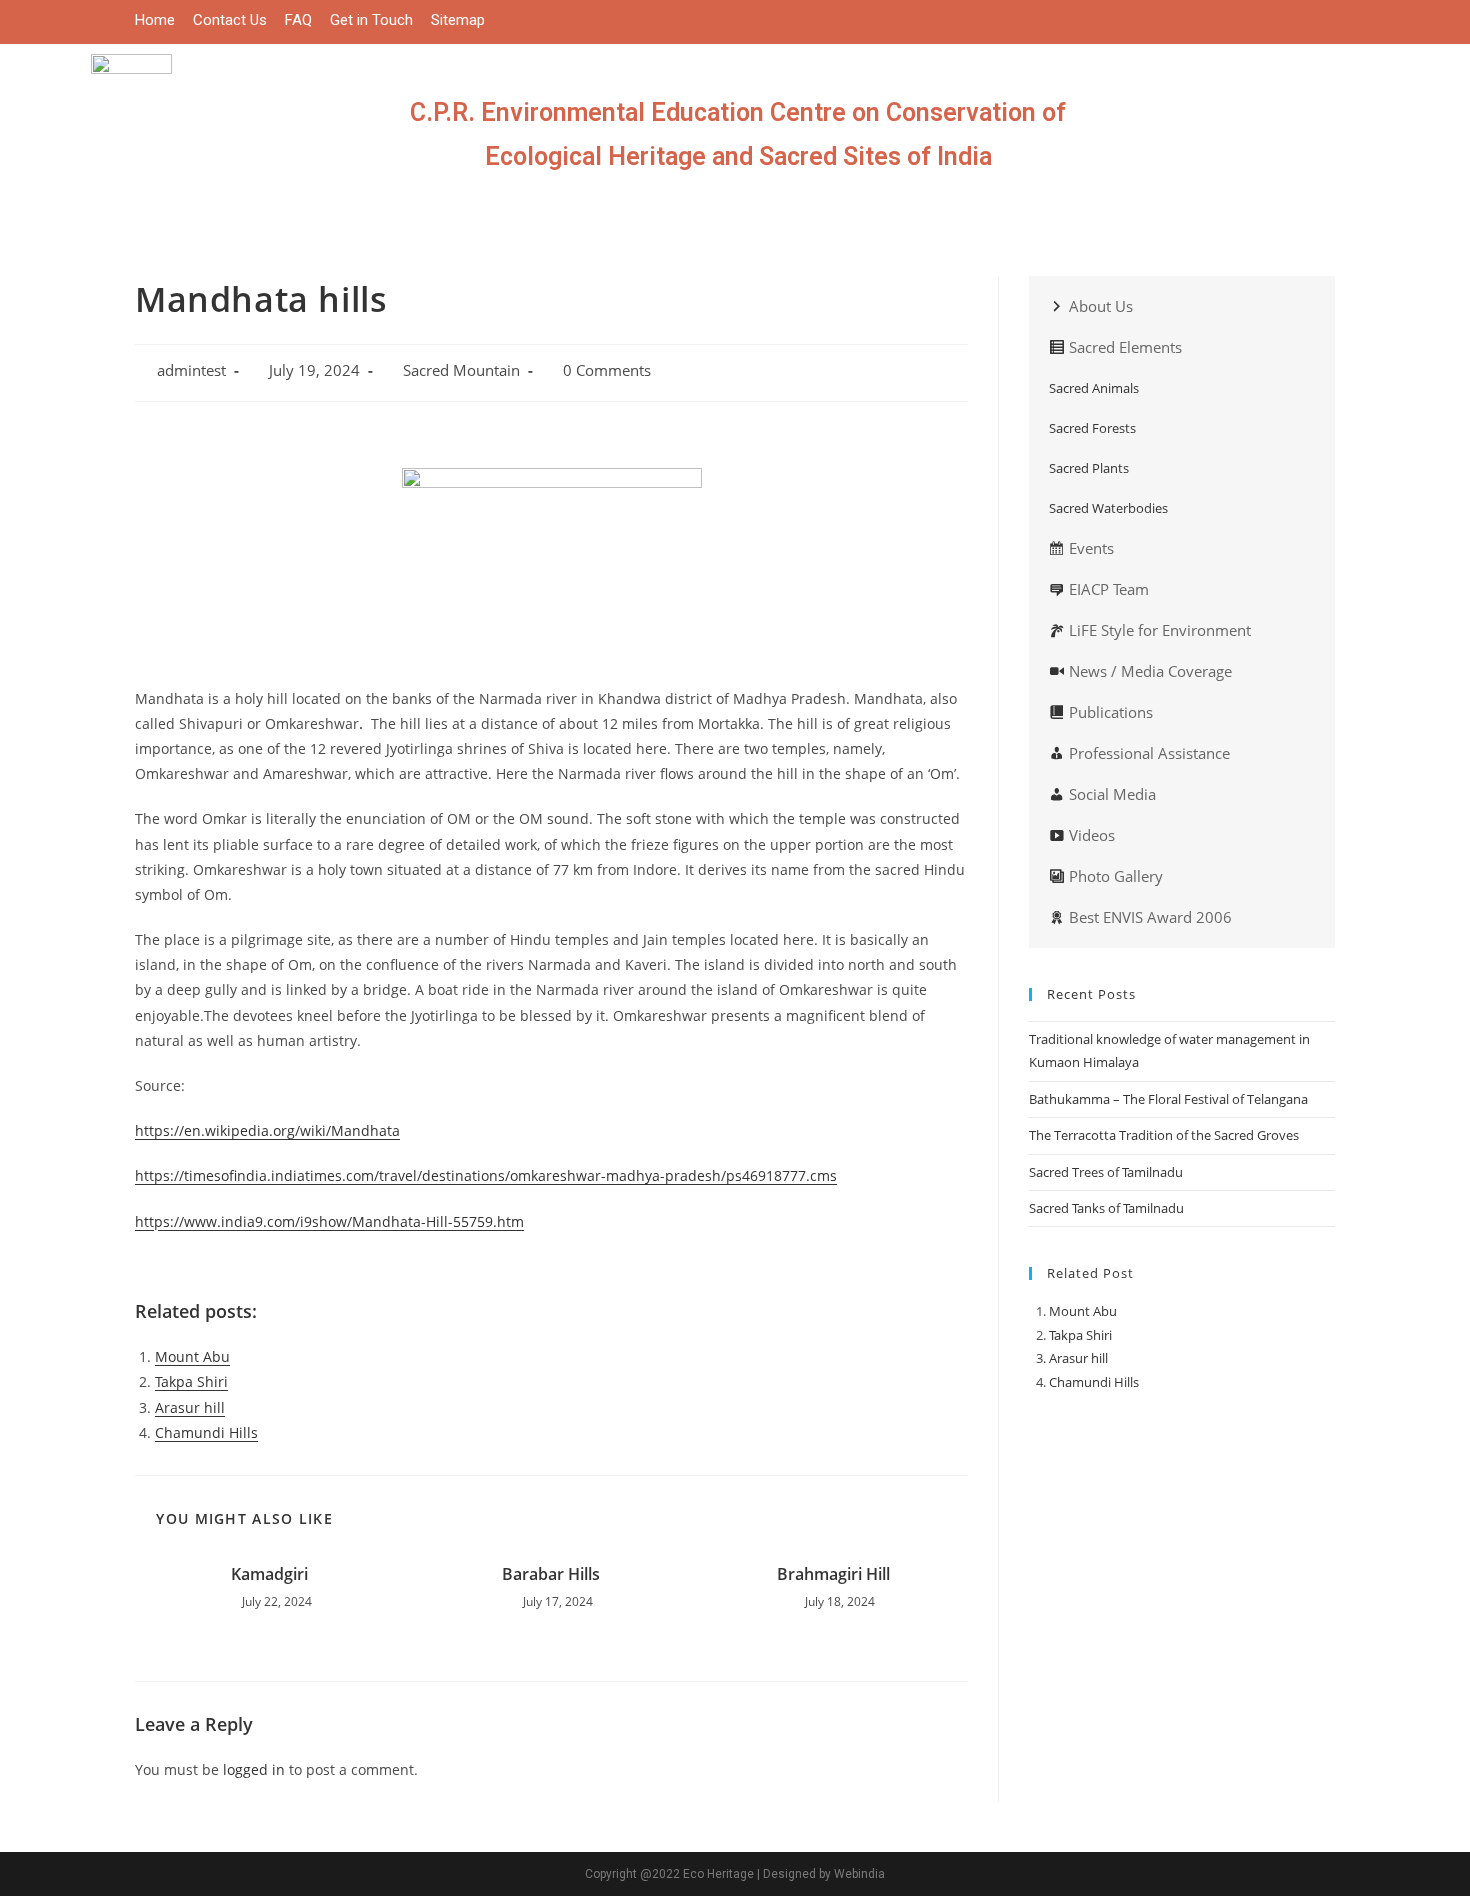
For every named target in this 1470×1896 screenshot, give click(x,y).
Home (155, 20)
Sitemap (458, 20)
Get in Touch (371, 20)
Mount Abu (192, 1356)
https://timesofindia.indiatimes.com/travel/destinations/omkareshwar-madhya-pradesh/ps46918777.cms (486, 1175)
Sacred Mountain (461, 370)
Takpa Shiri (191, 1381)
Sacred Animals (1094, 388)
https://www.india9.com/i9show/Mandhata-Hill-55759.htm (329, 1221)
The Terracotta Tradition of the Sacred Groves (1164, 1135)
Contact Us (230, 20)
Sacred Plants (1089, 468)
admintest (191, 370)
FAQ (298, 20)
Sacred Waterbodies (1108, 508)
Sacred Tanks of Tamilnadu (1106, 1208)
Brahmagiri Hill (833, 1574)
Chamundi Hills (206, 1432)
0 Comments (607, 370)
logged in (254, 1769)
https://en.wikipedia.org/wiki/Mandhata (267, 1130)
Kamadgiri (269, 1574)
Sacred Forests (1092, 428)
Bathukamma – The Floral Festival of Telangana (1168, 1099)
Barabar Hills (551, 1574)
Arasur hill (190, 1407)
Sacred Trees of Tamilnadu (1107, 1172)
